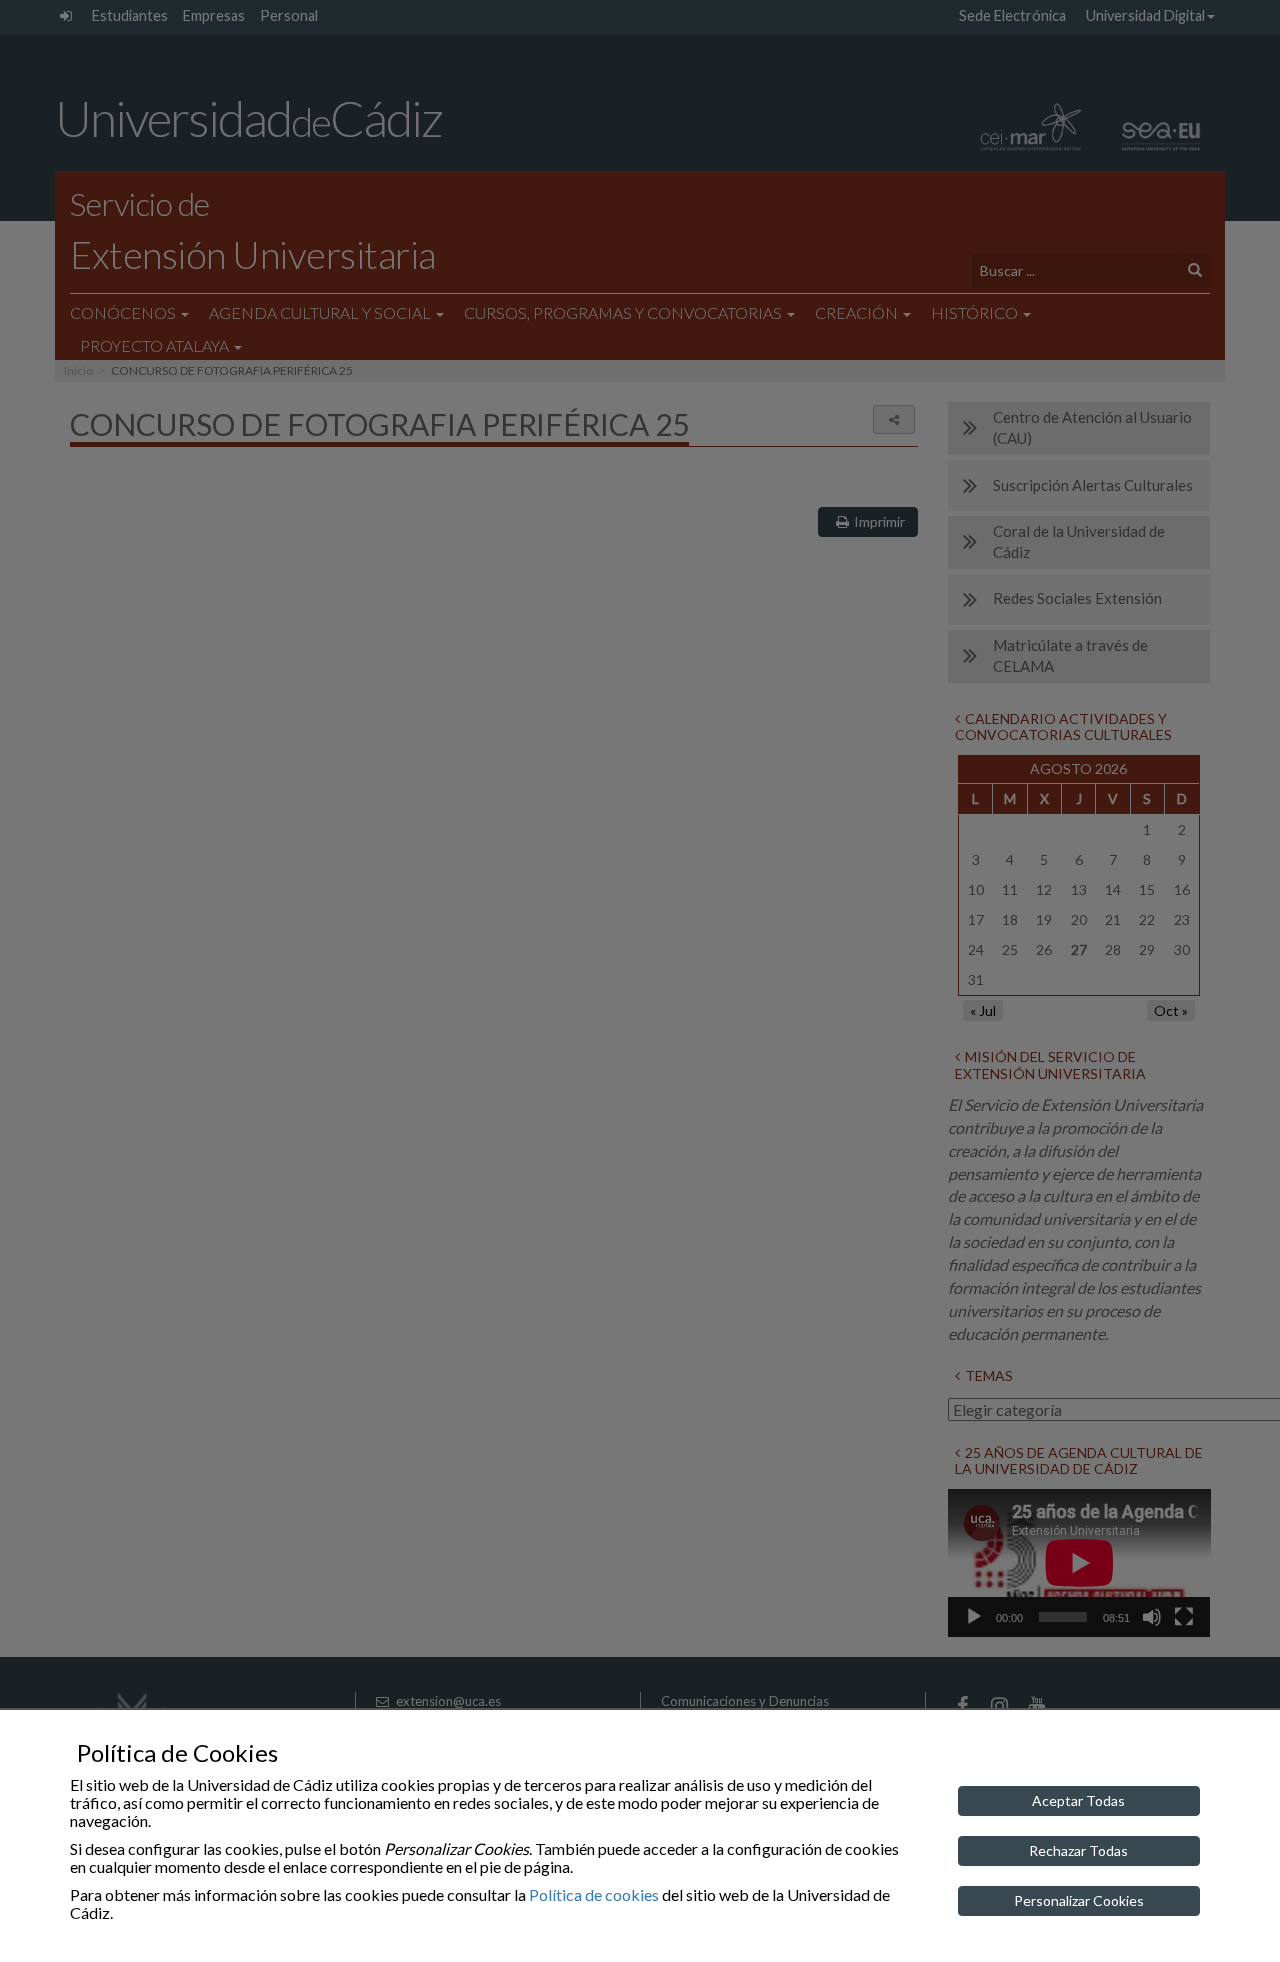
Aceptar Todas (1078, 1800)
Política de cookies (594, 1894)
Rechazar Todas (1078, 1850)
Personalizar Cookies (1079, 1900)
